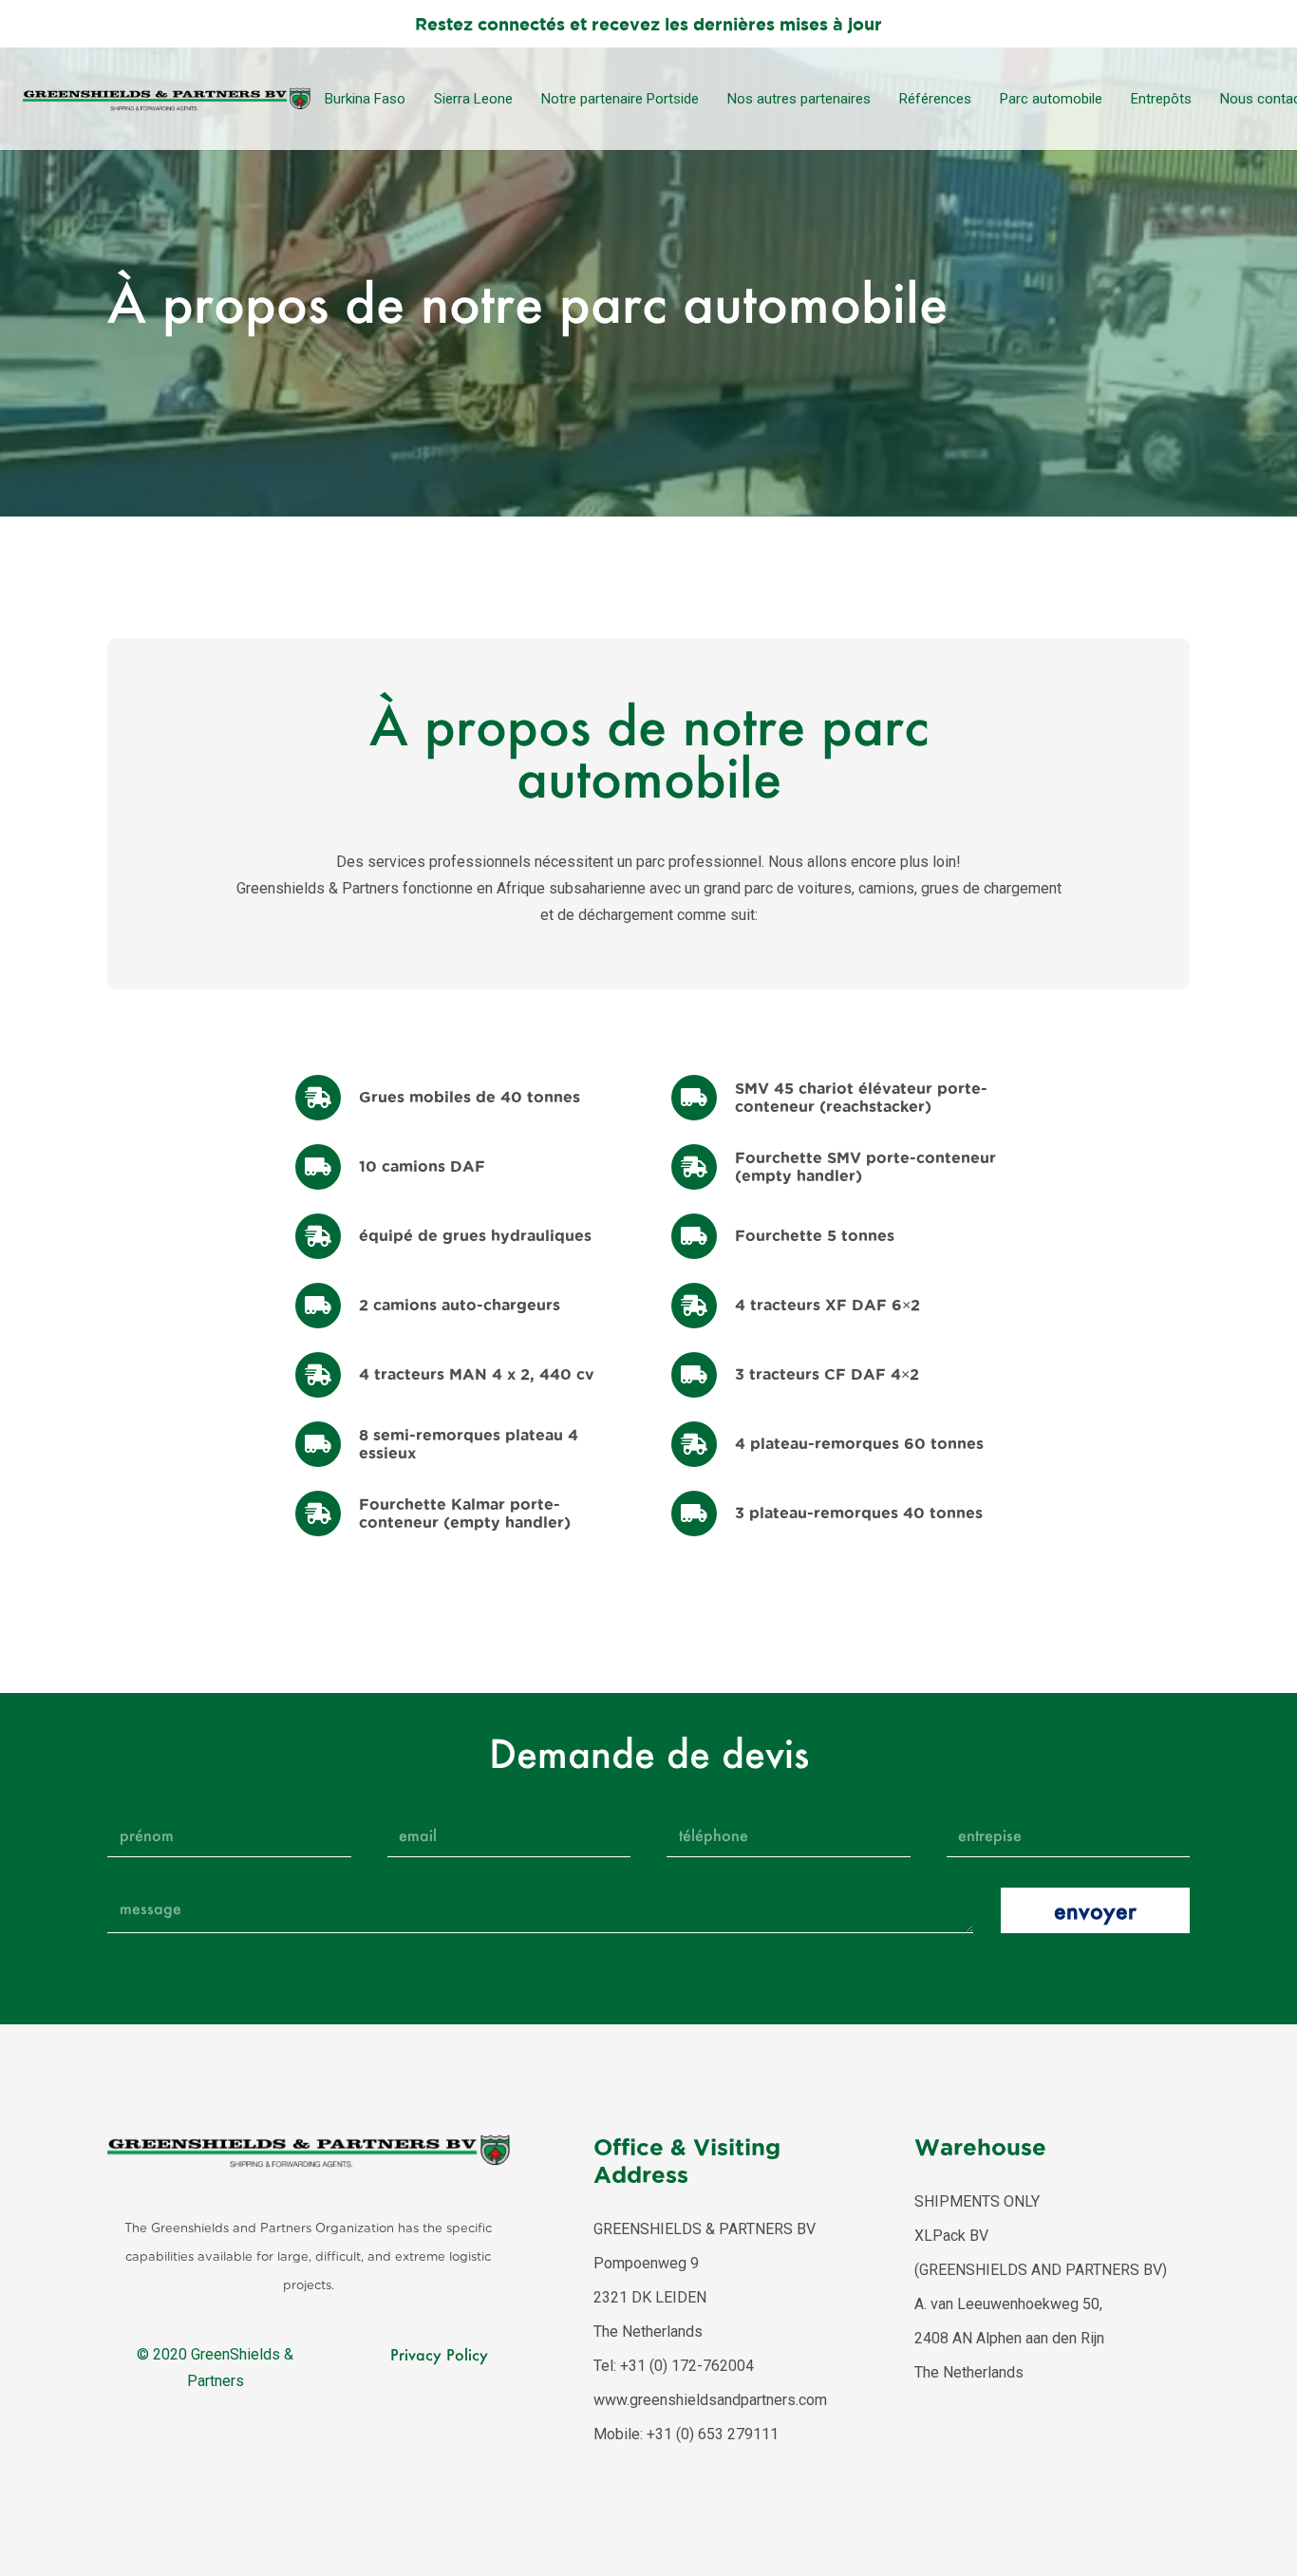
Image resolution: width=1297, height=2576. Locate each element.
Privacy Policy (439, 2354)
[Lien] (167, 99)
